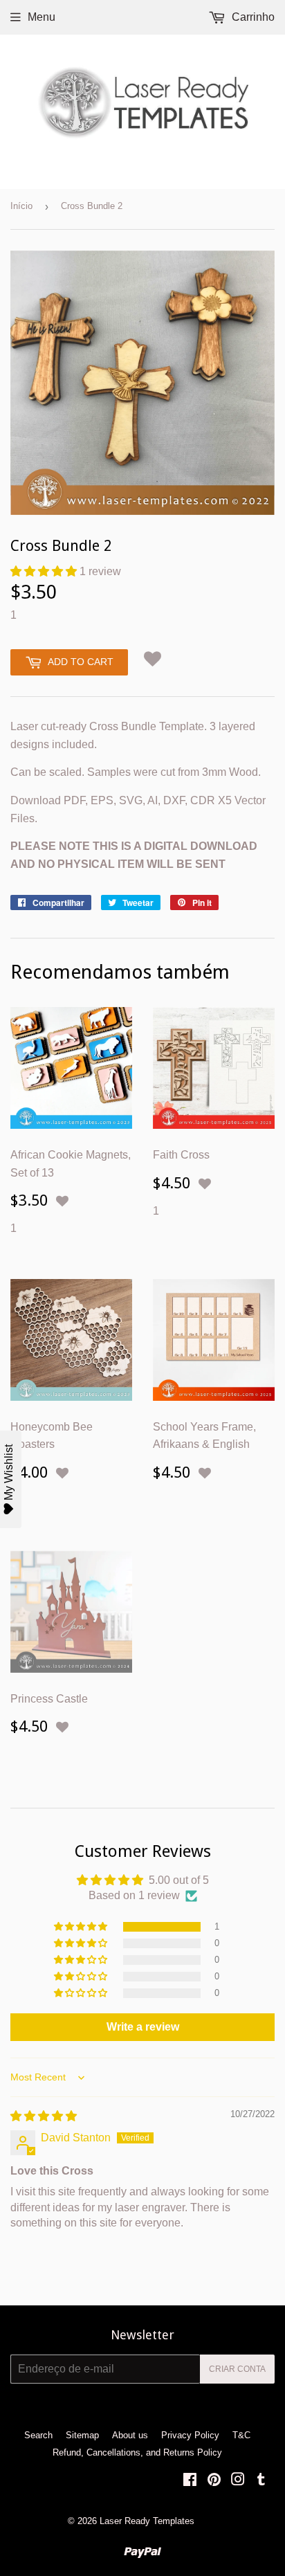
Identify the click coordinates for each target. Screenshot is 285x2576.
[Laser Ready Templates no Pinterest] (214, 2481)
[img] (44, 2116)
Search (38, 2435)
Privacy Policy (190, 2435)
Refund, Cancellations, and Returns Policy (137, 2452)
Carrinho (252, 17)
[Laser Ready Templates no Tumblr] (261, 2481)
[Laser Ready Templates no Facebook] (190, 2481)
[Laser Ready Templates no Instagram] (238, 2481)
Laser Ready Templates (147, 2521)
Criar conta (237, 2369)
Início (21, 206)
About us (130, 2435)
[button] (45, 571)
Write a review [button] (143, 2027)
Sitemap (82, 2435)
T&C (241, 2435)
